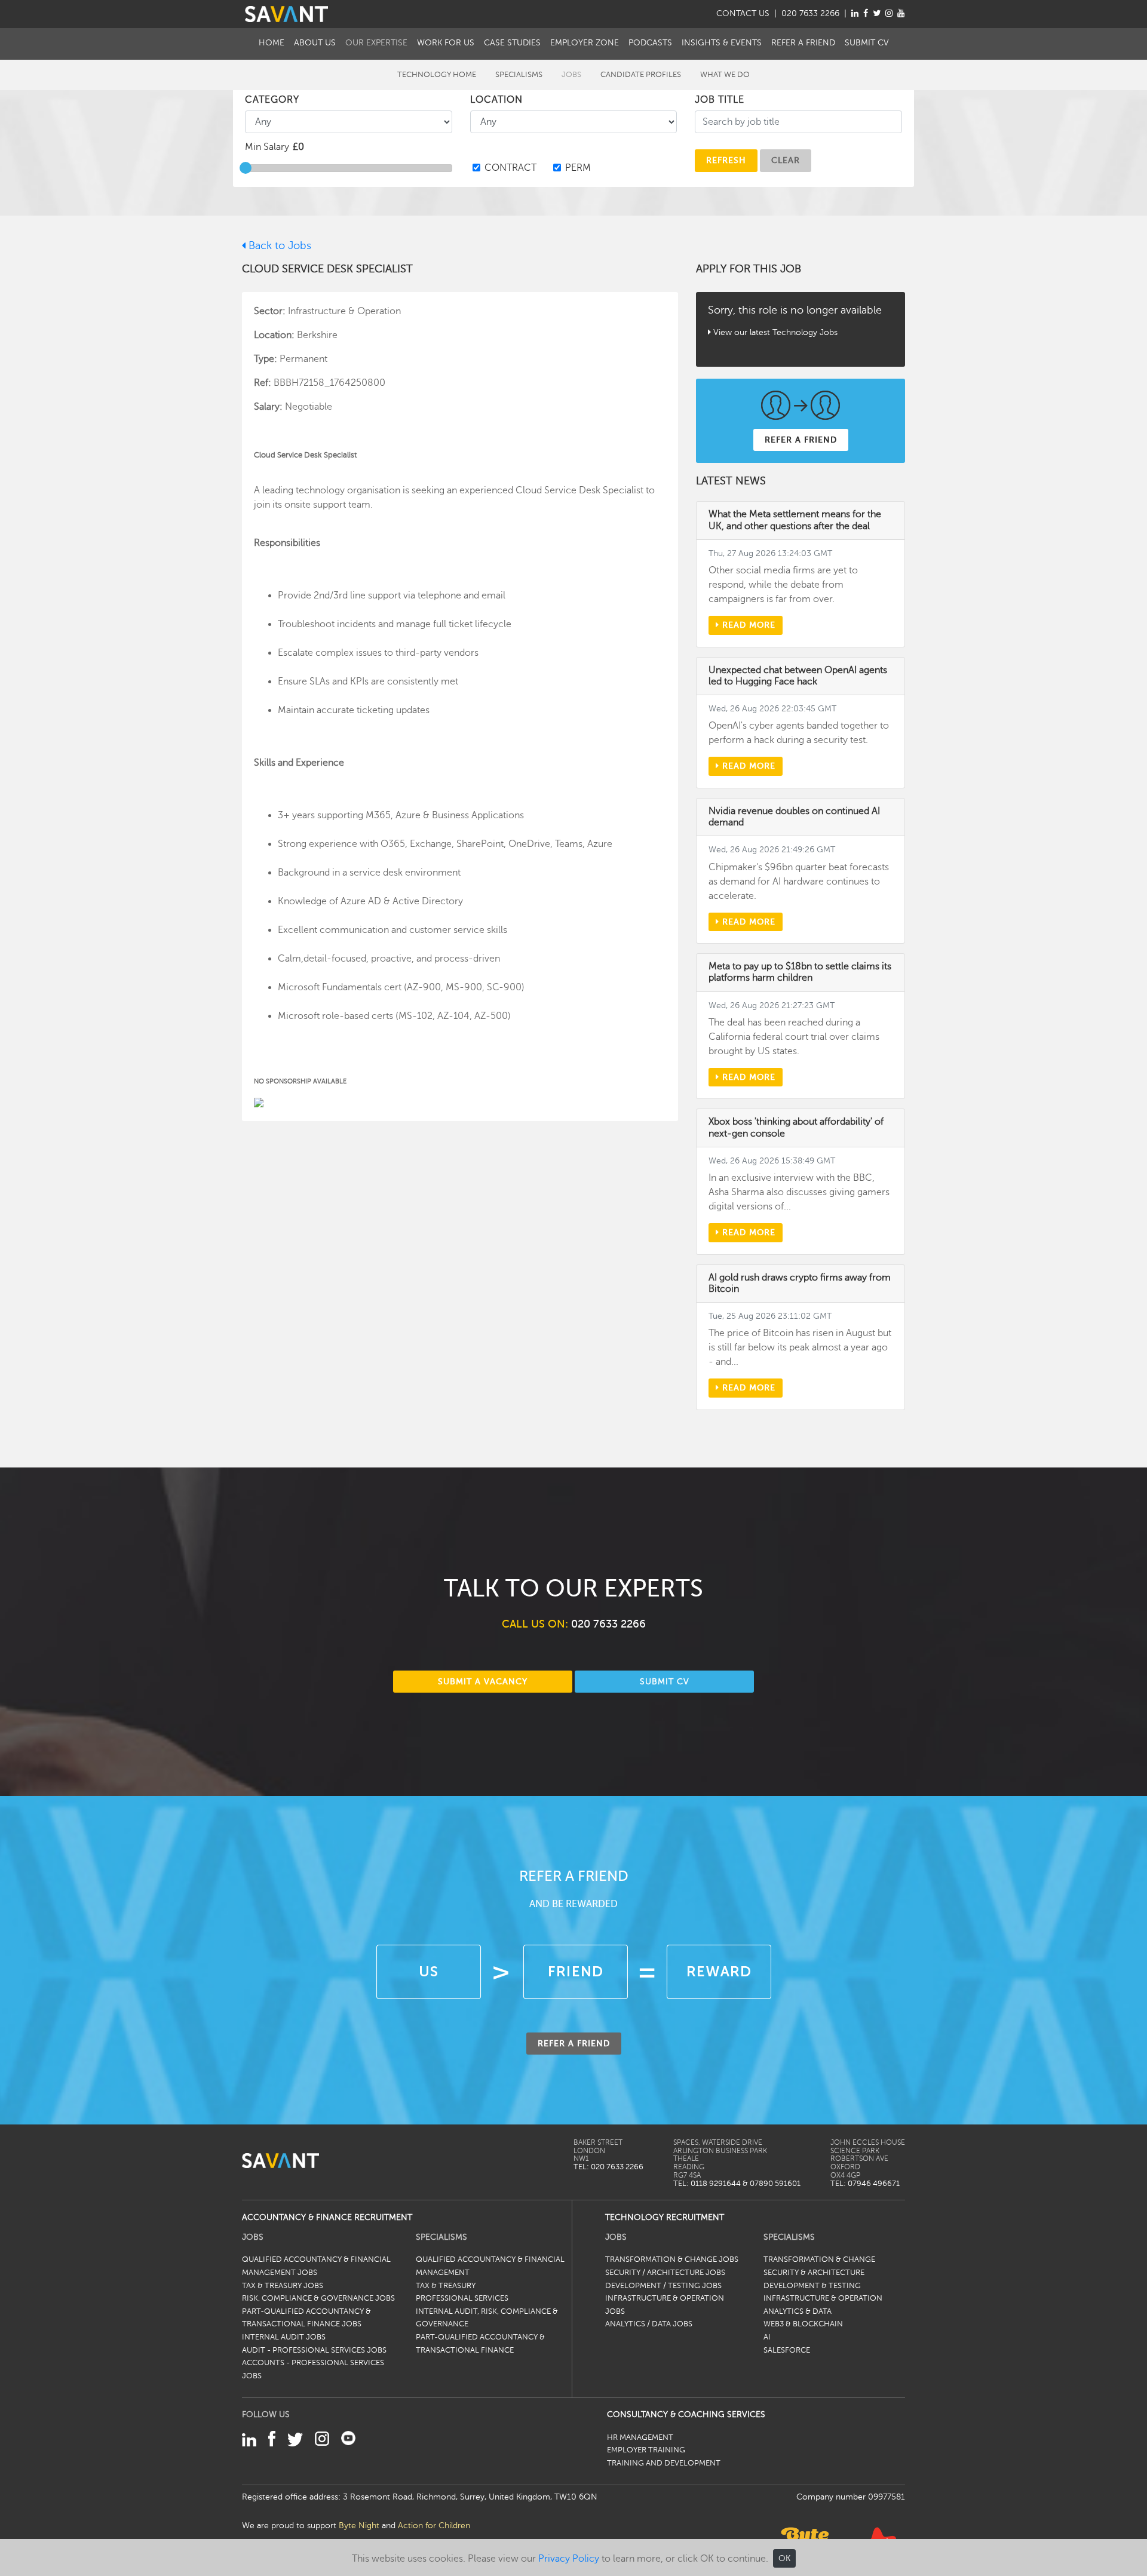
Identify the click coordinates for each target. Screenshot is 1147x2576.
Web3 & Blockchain (803, 2324)
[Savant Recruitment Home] (286, 14)
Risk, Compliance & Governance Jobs (318, 2298)
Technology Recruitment (665, 2217)
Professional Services (462, 2298)
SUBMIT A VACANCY (483, 1681)
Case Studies (512, 42)
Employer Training (646, 2450)
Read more (747, 625)
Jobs (571, 75)
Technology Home (437, 75)
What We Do (725, 75)
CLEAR (786, 160)
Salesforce (787, 2350)
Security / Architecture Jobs (665, 2273)
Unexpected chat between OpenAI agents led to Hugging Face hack (798, 676)
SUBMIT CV (665, 1681)
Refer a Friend (803, 42)
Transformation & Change (819, 2259)
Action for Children (434, 2525)
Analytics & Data (798, 2311)
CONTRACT (510, 168)
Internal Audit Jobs (284, 2337)
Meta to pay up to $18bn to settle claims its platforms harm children (800, 972)
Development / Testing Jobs (663, 2286)
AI (767, 2337)
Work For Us (446, 42)
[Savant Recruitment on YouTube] (901, 13)
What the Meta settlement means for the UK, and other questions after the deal (795, 520)
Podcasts (650, 42)
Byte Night (359, 2525)
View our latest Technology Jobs (775, 332)
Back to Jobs (278, 245)
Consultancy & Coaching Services (686, 2414)
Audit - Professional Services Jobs (314, 2350)
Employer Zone (585, 42)
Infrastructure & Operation (823, 2298)
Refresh (726, 160)
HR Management (640, 2437)
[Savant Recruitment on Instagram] (889, 13)
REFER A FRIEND (801, 440)
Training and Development (664, 2463)
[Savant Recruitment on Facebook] (866, 13)
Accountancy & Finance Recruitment (327, 2217)
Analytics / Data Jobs (649, 2324)
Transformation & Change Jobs (672, 2259)
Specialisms (519, 75)
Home (272, 42)
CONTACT (743, 13)
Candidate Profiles (641, 75)
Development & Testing (812, 2286)
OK (784, 2558)
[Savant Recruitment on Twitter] (877, 13)
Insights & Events (722, 42)
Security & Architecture (814, 2273)
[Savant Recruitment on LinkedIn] (855, 13)
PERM (578, 168)
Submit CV (867, 42)
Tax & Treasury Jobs (283, 2286)
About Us (315, 42)
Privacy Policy (569, 2559)
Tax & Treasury (446, 2286)
